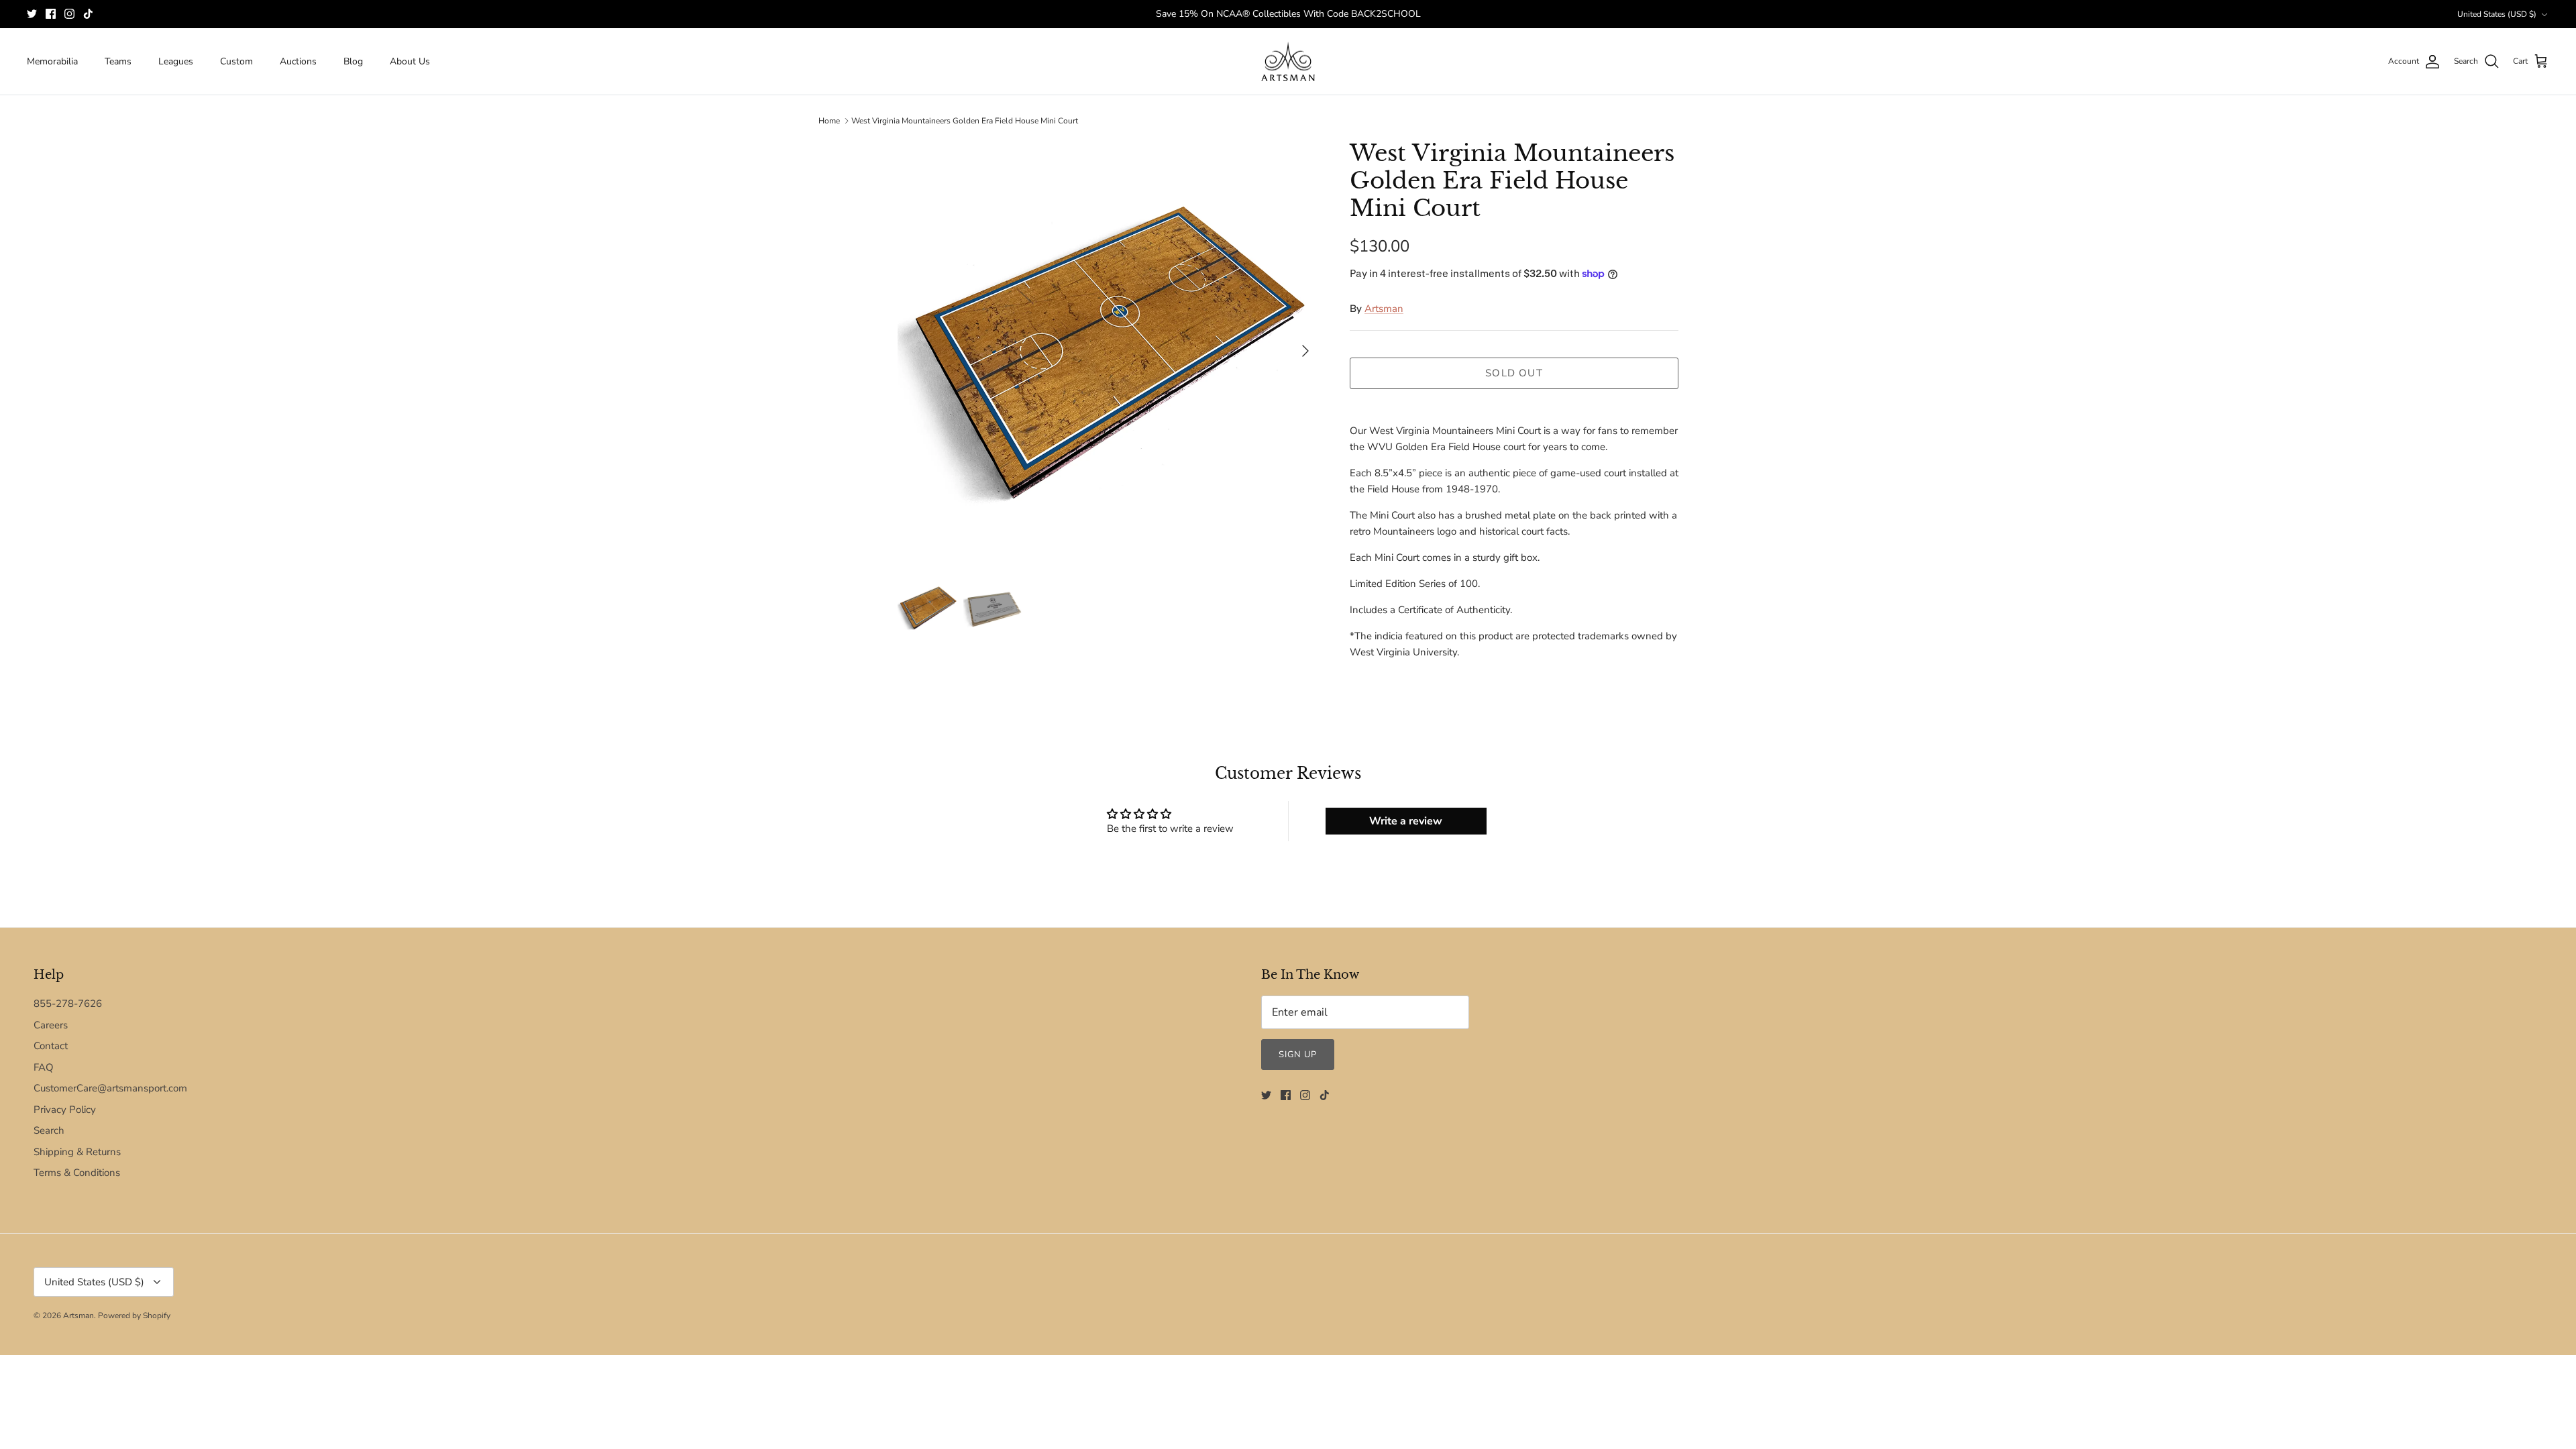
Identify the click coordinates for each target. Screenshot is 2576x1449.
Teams (118, 61)
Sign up (1298, 1055)
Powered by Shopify (134, 1316)
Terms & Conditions (77, 1173)
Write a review (1406, 821)
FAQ (44, 1067)
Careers (51, 1025)
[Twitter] (32, 14)
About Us (410, 61)
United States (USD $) (2497, 14)
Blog (353, 61)
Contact (51, 1046)
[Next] (1305, 351)
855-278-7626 (68, 1004)
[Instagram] (69, 14)
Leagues (176, 61)
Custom (236, 61)
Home (829, 121)
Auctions (298, 61)
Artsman (1384, 309)
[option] (1109, 351)
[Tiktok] (88, 14)
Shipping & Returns (77, 1152)
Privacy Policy (65, 1110)
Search (49, 1130)
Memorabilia (52, 61)
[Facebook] (51, 14)
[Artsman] (1288, 62)
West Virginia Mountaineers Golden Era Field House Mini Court (965, 121)
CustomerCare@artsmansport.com (110, 1088)
